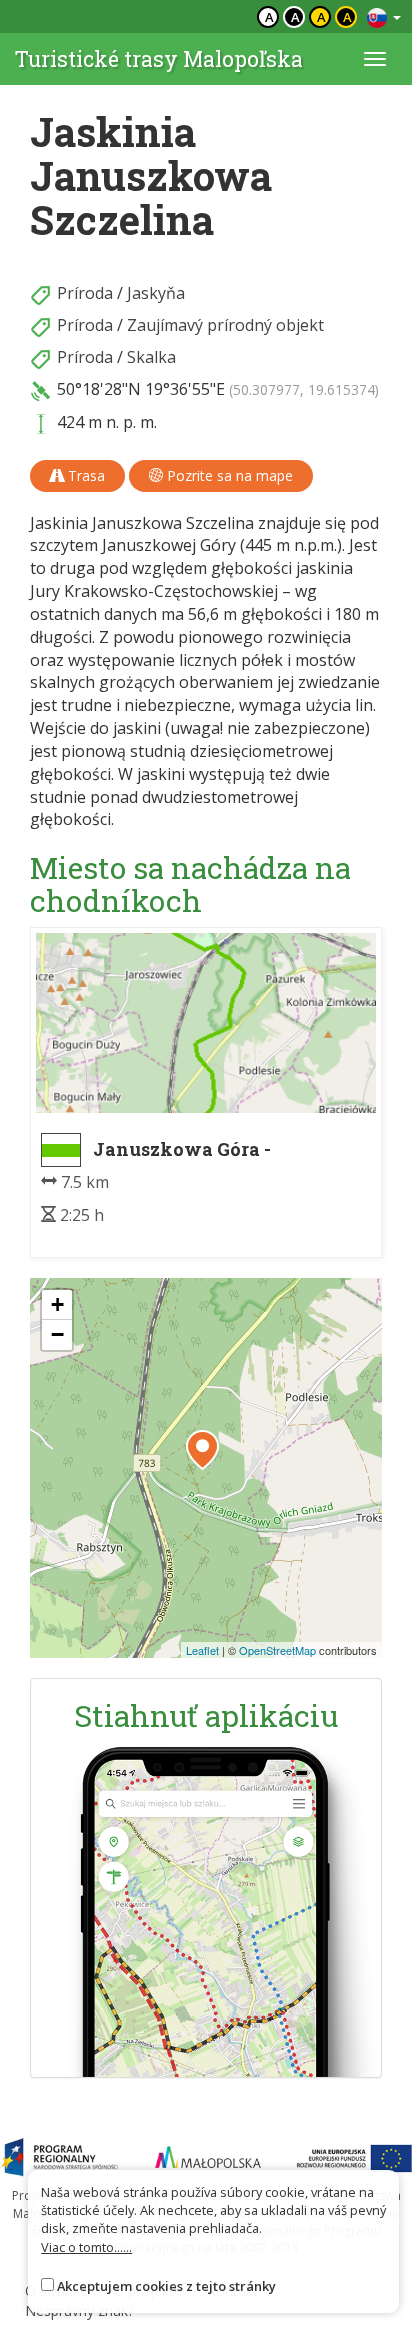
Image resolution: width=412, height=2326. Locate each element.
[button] (202, 1450)
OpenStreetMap (277, 1650)
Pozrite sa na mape (228, 475)
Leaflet (202, 1650)
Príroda (85, 293)
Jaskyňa (156, 293)
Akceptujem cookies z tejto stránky (166, 2286)
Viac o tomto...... (86, 2247)
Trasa (84, 475)
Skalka (151, 357)
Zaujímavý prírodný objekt (225, 325)
